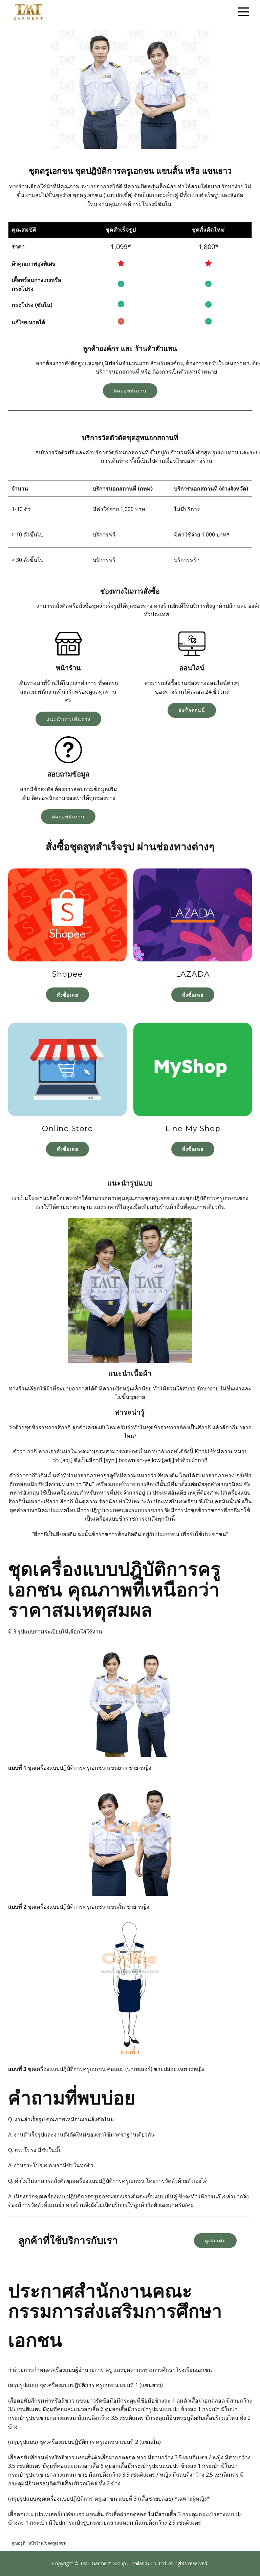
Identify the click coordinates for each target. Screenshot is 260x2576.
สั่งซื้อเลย (68, 995)
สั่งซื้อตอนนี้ (192, 710)
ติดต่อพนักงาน (130, 391)
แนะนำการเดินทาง (68, 719)
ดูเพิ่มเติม (215, 2240)
